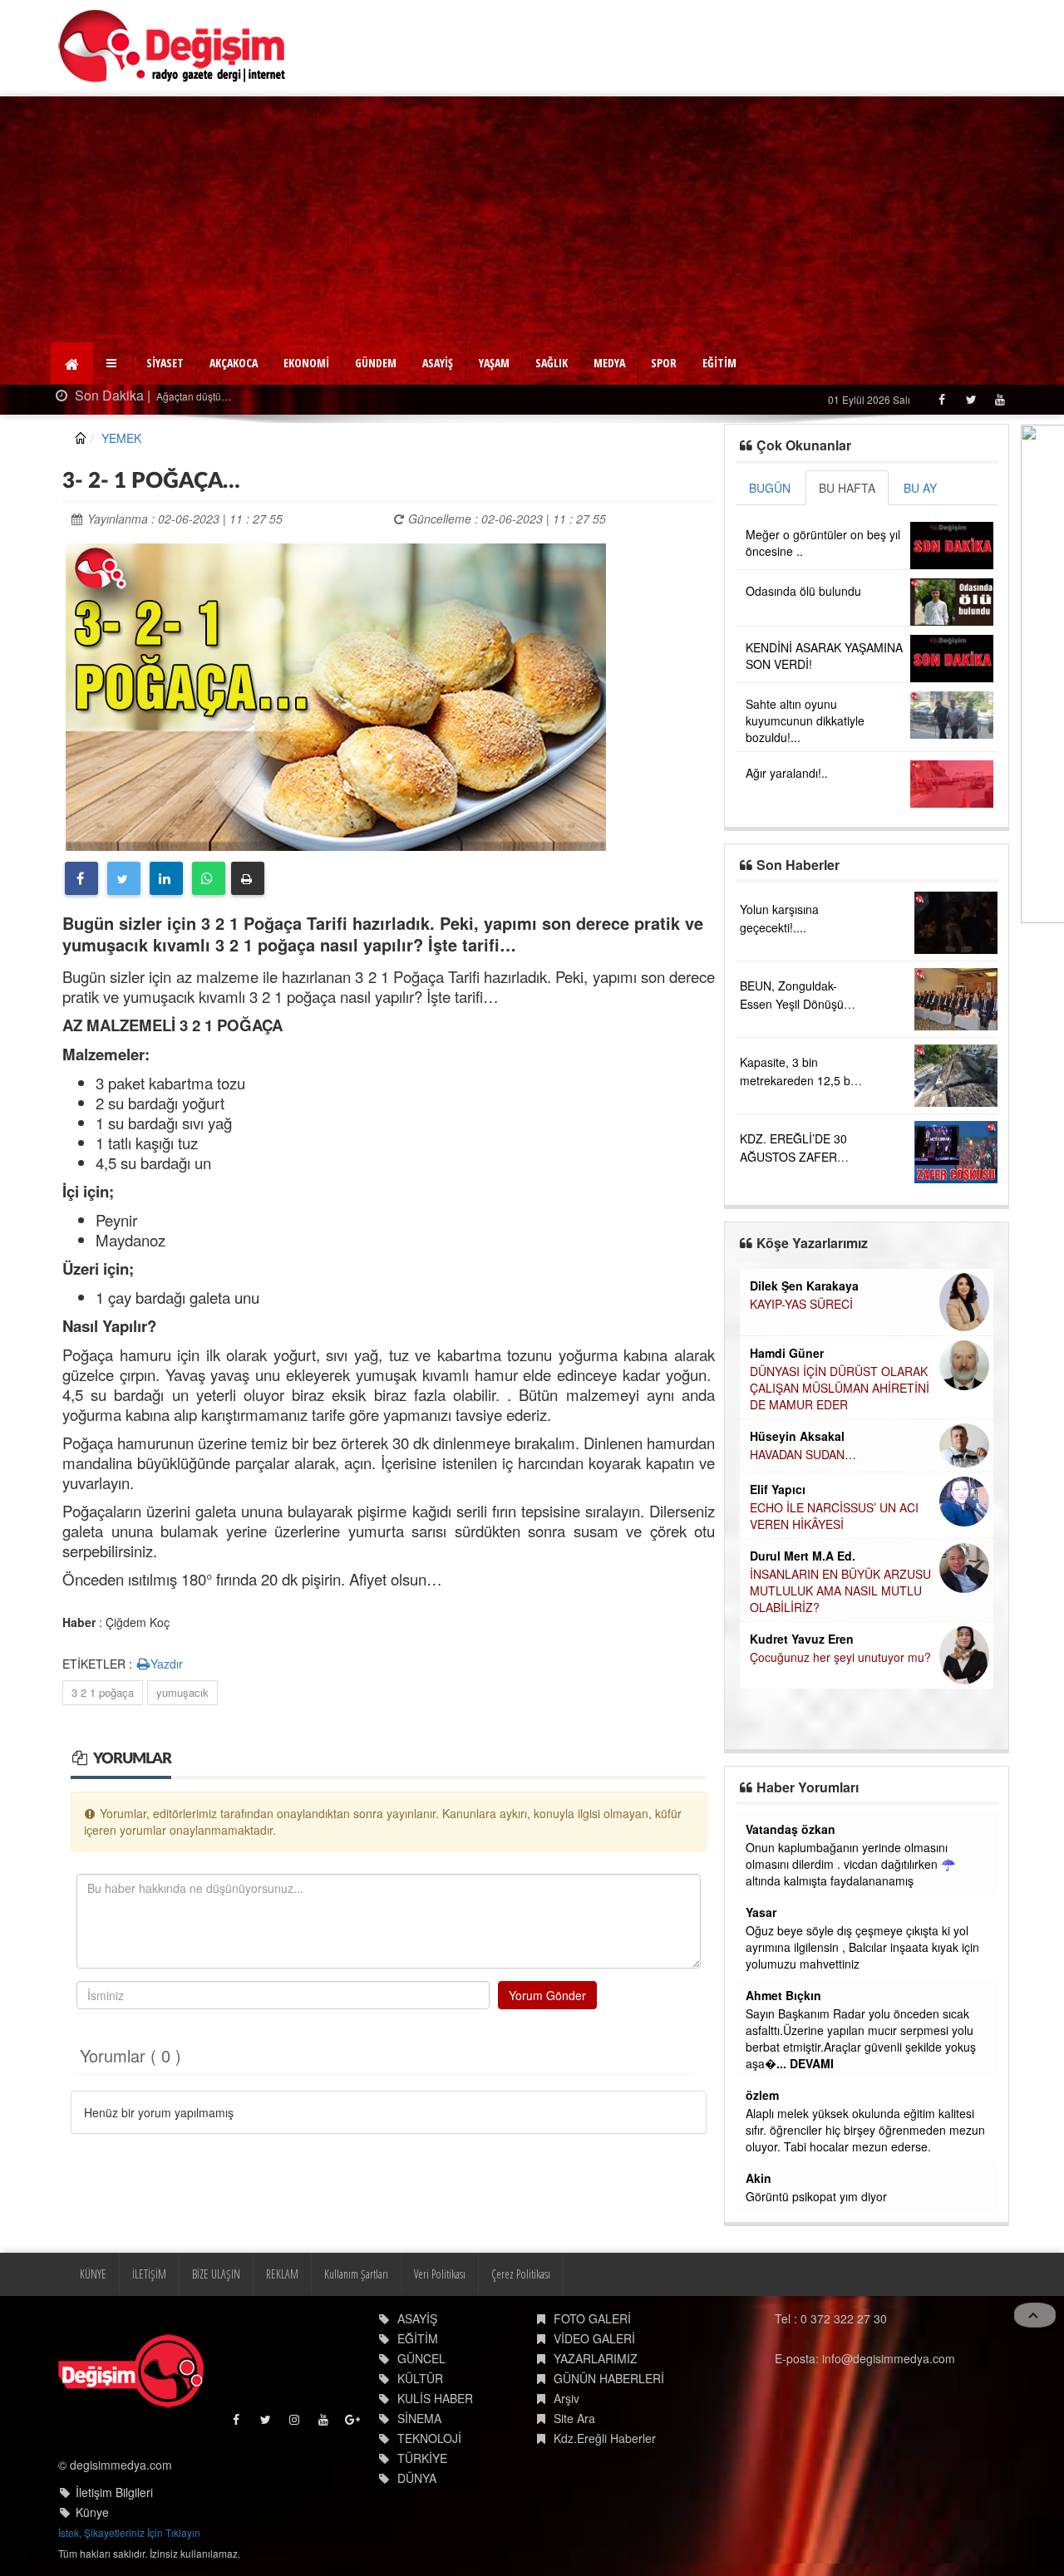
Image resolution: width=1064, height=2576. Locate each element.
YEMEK (121, 438)
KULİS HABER (435, 2398)
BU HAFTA (847, 488)
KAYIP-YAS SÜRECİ (801, 1304)
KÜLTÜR (420, 2378)
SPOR (664, 363)
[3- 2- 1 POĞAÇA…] (336, 695)
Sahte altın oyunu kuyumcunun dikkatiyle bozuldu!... (805, 720)
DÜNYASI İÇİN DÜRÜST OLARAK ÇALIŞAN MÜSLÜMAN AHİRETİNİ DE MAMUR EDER (840, 1388)
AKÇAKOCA (234, 363)
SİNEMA (419, 2418)
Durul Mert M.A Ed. (803, 1556)
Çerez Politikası (521, 2274)
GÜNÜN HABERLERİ (609, 2378)
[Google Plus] (354, 2424)
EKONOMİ (306, 363)
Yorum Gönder (547, 1995)
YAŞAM (494, 363)
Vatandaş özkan (791, 1829)
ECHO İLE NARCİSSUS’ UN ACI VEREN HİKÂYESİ (834, 1516)
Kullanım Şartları (356, 2274)
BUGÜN (770, 488)
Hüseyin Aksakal (797, 1436)
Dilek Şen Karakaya (804, 1286)
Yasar (761, 1912)
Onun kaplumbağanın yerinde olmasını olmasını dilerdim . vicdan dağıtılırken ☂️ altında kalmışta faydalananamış (850, 1864)
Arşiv (566, 2398)
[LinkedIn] (166, 878)
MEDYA (609, 363)
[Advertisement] (532, 221)
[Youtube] (1000, 399)
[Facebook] (941, 399)
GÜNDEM (376, 363)
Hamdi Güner (787, 1353)
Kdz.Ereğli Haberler (605, 2438)
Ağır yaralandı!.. (787, 773)
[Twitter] (970, 399)
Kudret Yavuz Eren (802, 1639)
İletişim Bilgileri (114, 2492)
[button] (113, 363)
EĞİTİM (719, 363)
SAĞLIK (552, 363)
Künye (92, 2512)
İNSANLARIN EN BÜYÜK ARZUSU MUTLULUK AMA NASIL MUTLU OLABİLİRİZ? (840, 1590)
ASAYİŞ (438, 363)
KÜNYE (93, 2274)
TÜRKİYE (422, 2458)
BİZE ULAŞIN (216, 2274)
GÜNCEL (421, 2358)
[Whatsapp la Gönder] (209, 878)
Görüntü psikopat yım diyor (816, 2196)
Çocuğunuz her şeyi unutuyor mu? (840, 1657)
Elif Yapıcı (778, 1489)
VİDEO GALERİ (594, 2338)
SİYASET (165, 363)
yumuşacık (182, 1692)
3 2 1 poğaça (103, 1692)
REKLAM (282, 2274)
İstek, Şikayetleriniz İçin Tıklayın (129, 2532)
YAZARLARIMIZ (596, 2358)
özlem (762, 2095)
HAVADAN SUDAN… (803, 1454)
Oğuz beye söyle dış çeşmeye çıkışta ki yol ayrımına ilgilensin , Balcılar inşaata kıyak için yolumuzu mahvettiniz (862, 1947)
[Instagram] (296, 2424)
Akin (759, 2178)
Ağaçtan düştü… (155, 396)
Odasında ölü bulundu (803, 591)
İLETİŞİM (149, 2274)
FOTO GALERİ (592, 2318)
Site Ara (574, 2418)
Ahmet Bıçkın (783, 1995)
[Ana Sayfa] (172, 46)
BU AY (920, 488)
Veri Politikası (440, 2274)
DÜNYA (417, 2478)
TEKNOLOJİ (429, 2438)
